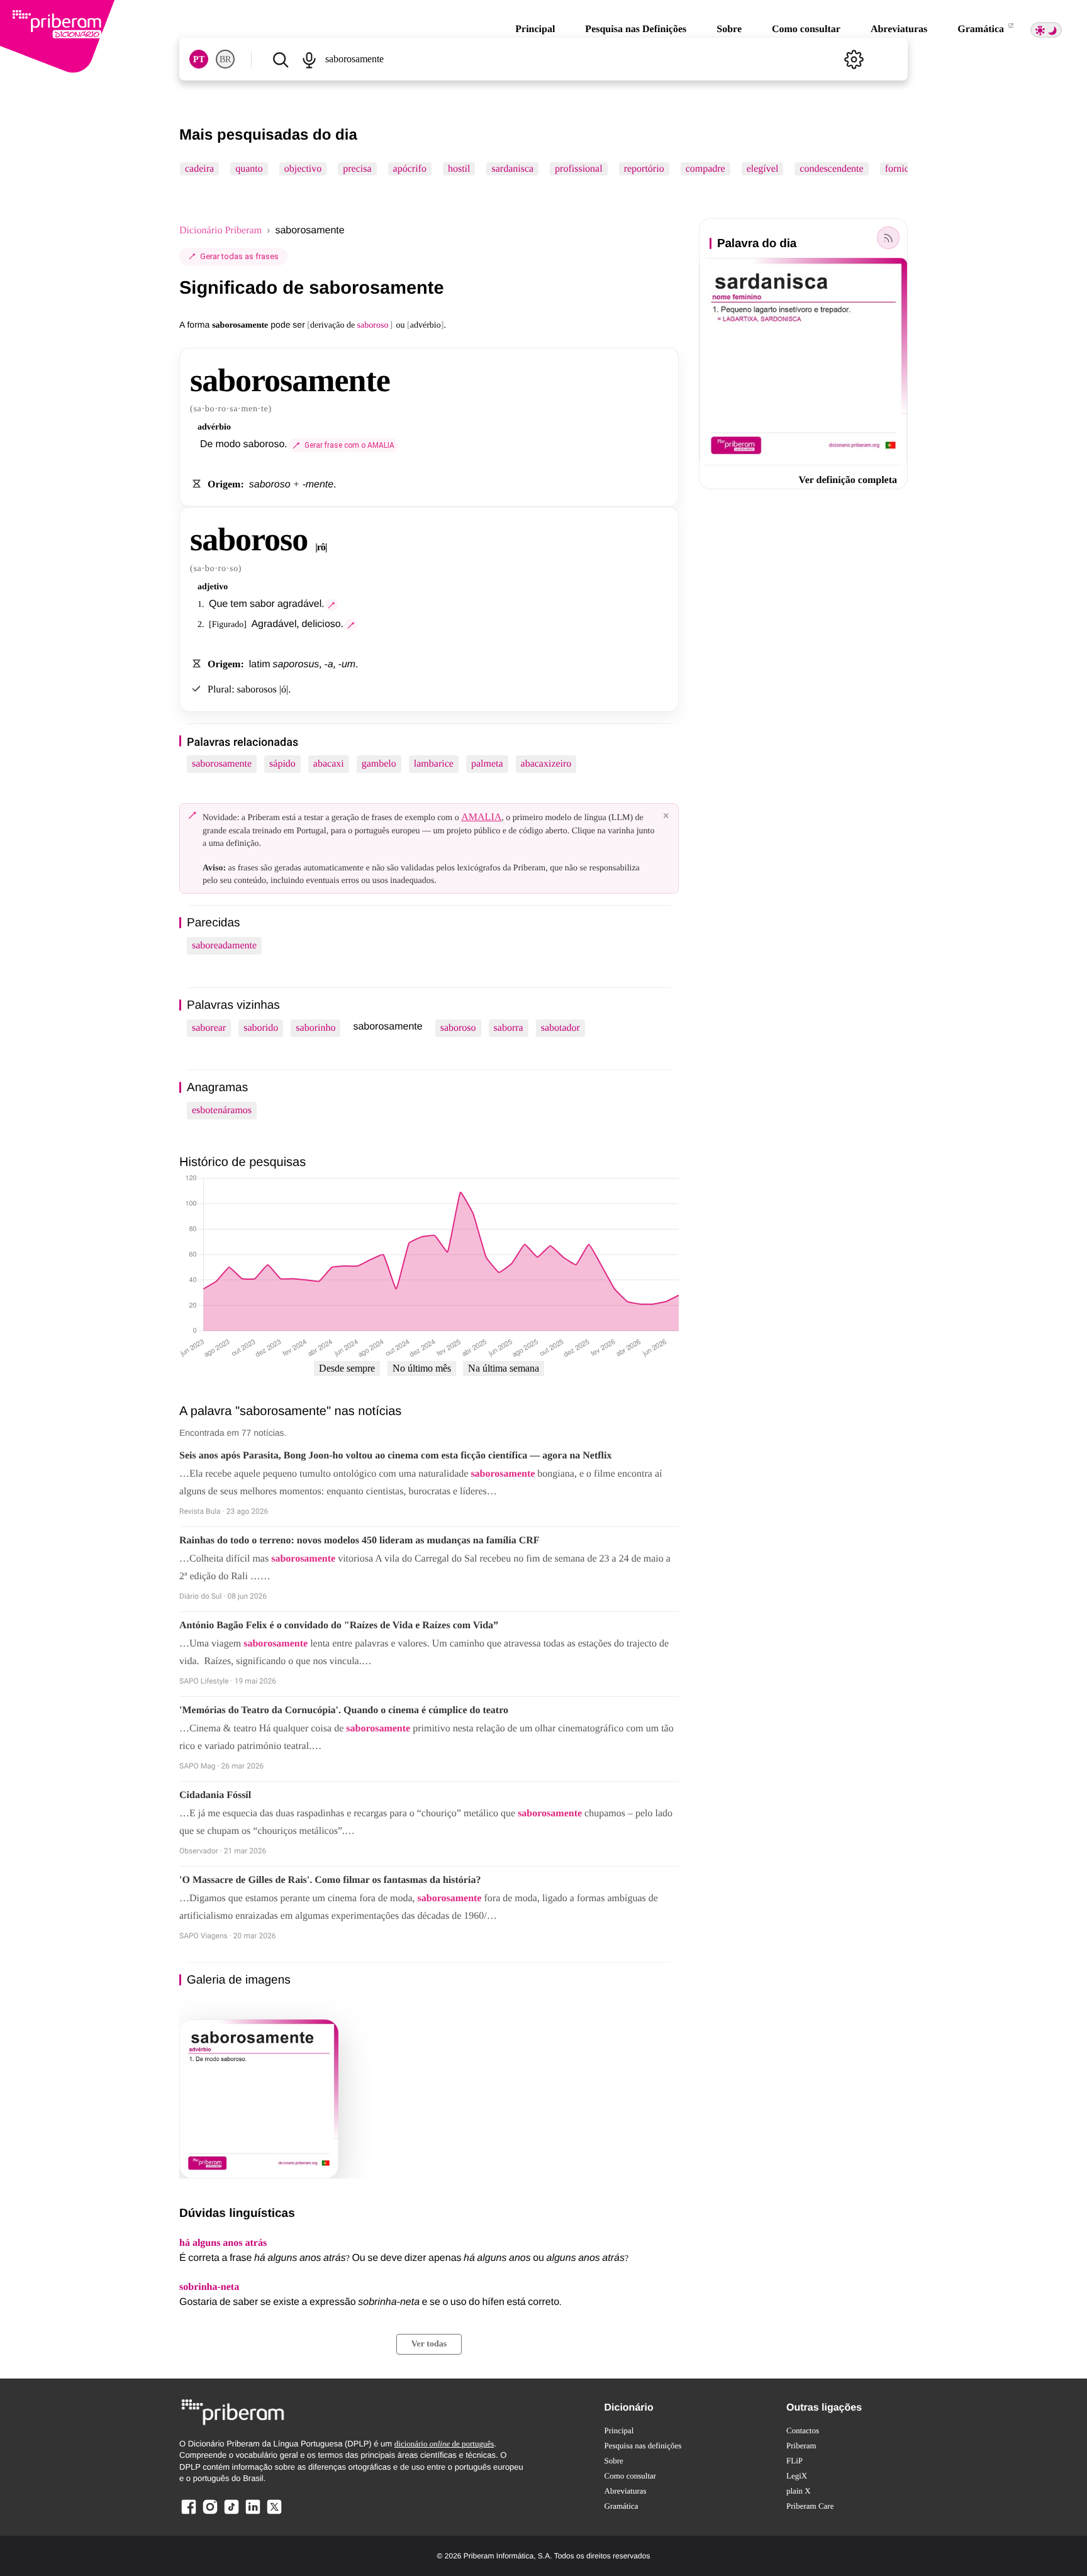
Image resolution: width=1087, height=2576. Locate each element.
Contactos (803, 2430)
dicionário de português (444, 2444)
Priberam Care (810, 2506)
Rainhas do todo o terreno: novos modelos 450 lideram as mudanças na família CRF (360, 1541)
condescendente (831, 169)
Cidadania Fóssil (215, 1795)
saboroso (458, 1028)
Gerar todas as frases (239, 256)
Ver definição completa (848, 480)
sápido (282, 764)
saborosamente (222, 764)
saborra (509, 1028)
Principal (535, 29)
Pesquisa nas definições (643, 2446)
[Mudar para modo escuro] (1046, 30)
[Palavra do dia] (888, 238)
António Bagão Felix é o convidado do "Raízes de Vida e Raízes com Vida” (339, 1625)
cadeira (199, 169)
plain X (799, 2491)
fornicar (901, 169)
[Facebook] (189, 2513)
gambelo (379, 764)
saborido (261, 1028)
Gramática (982, 29)
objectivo (303, 169)
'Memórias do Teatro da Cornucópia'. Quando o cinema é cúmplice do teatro (344, 1710)
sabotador (560, 1028)
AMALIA (481, 817)
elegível (763, 169)
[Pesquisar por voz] (309, 59)
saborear (209, 1028)
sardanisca (512, 169)
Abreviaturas (899, 29)
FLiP (794, 2461)
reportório (644, 169)
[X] (274, 2513)
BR (225, 59)
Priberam (801, 2446)
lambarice (434, 764)
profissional (579, 169)
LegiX (797, 2476)
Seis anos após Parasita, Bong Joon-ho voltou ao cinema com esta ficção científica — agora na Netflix (396, 1456)
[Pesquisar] (280, 59)
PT (199, 59)
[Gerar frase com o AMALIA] (332, 605)
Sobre (729, 29)
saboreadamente (224, 946)
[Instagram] (210, 2513)
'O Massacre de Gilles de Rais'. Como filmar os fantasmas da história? (330, 1880)
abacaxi (329, 764)
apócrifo (410, 169)
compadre (705, 169)
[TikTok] (231, 2513)
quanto (249, 169)
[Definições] (854, 59)
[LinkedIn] (253, 2513)
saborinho (315, 1028)
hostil (459, 169)
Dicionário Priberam (220, 230)
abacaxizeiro (546, 764)
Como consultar (806, 29)
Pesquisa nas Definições (636, 29)
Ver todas (429, 2344)
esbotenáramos (222, 1110)
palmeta (487, 764)
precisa (357, 169)
